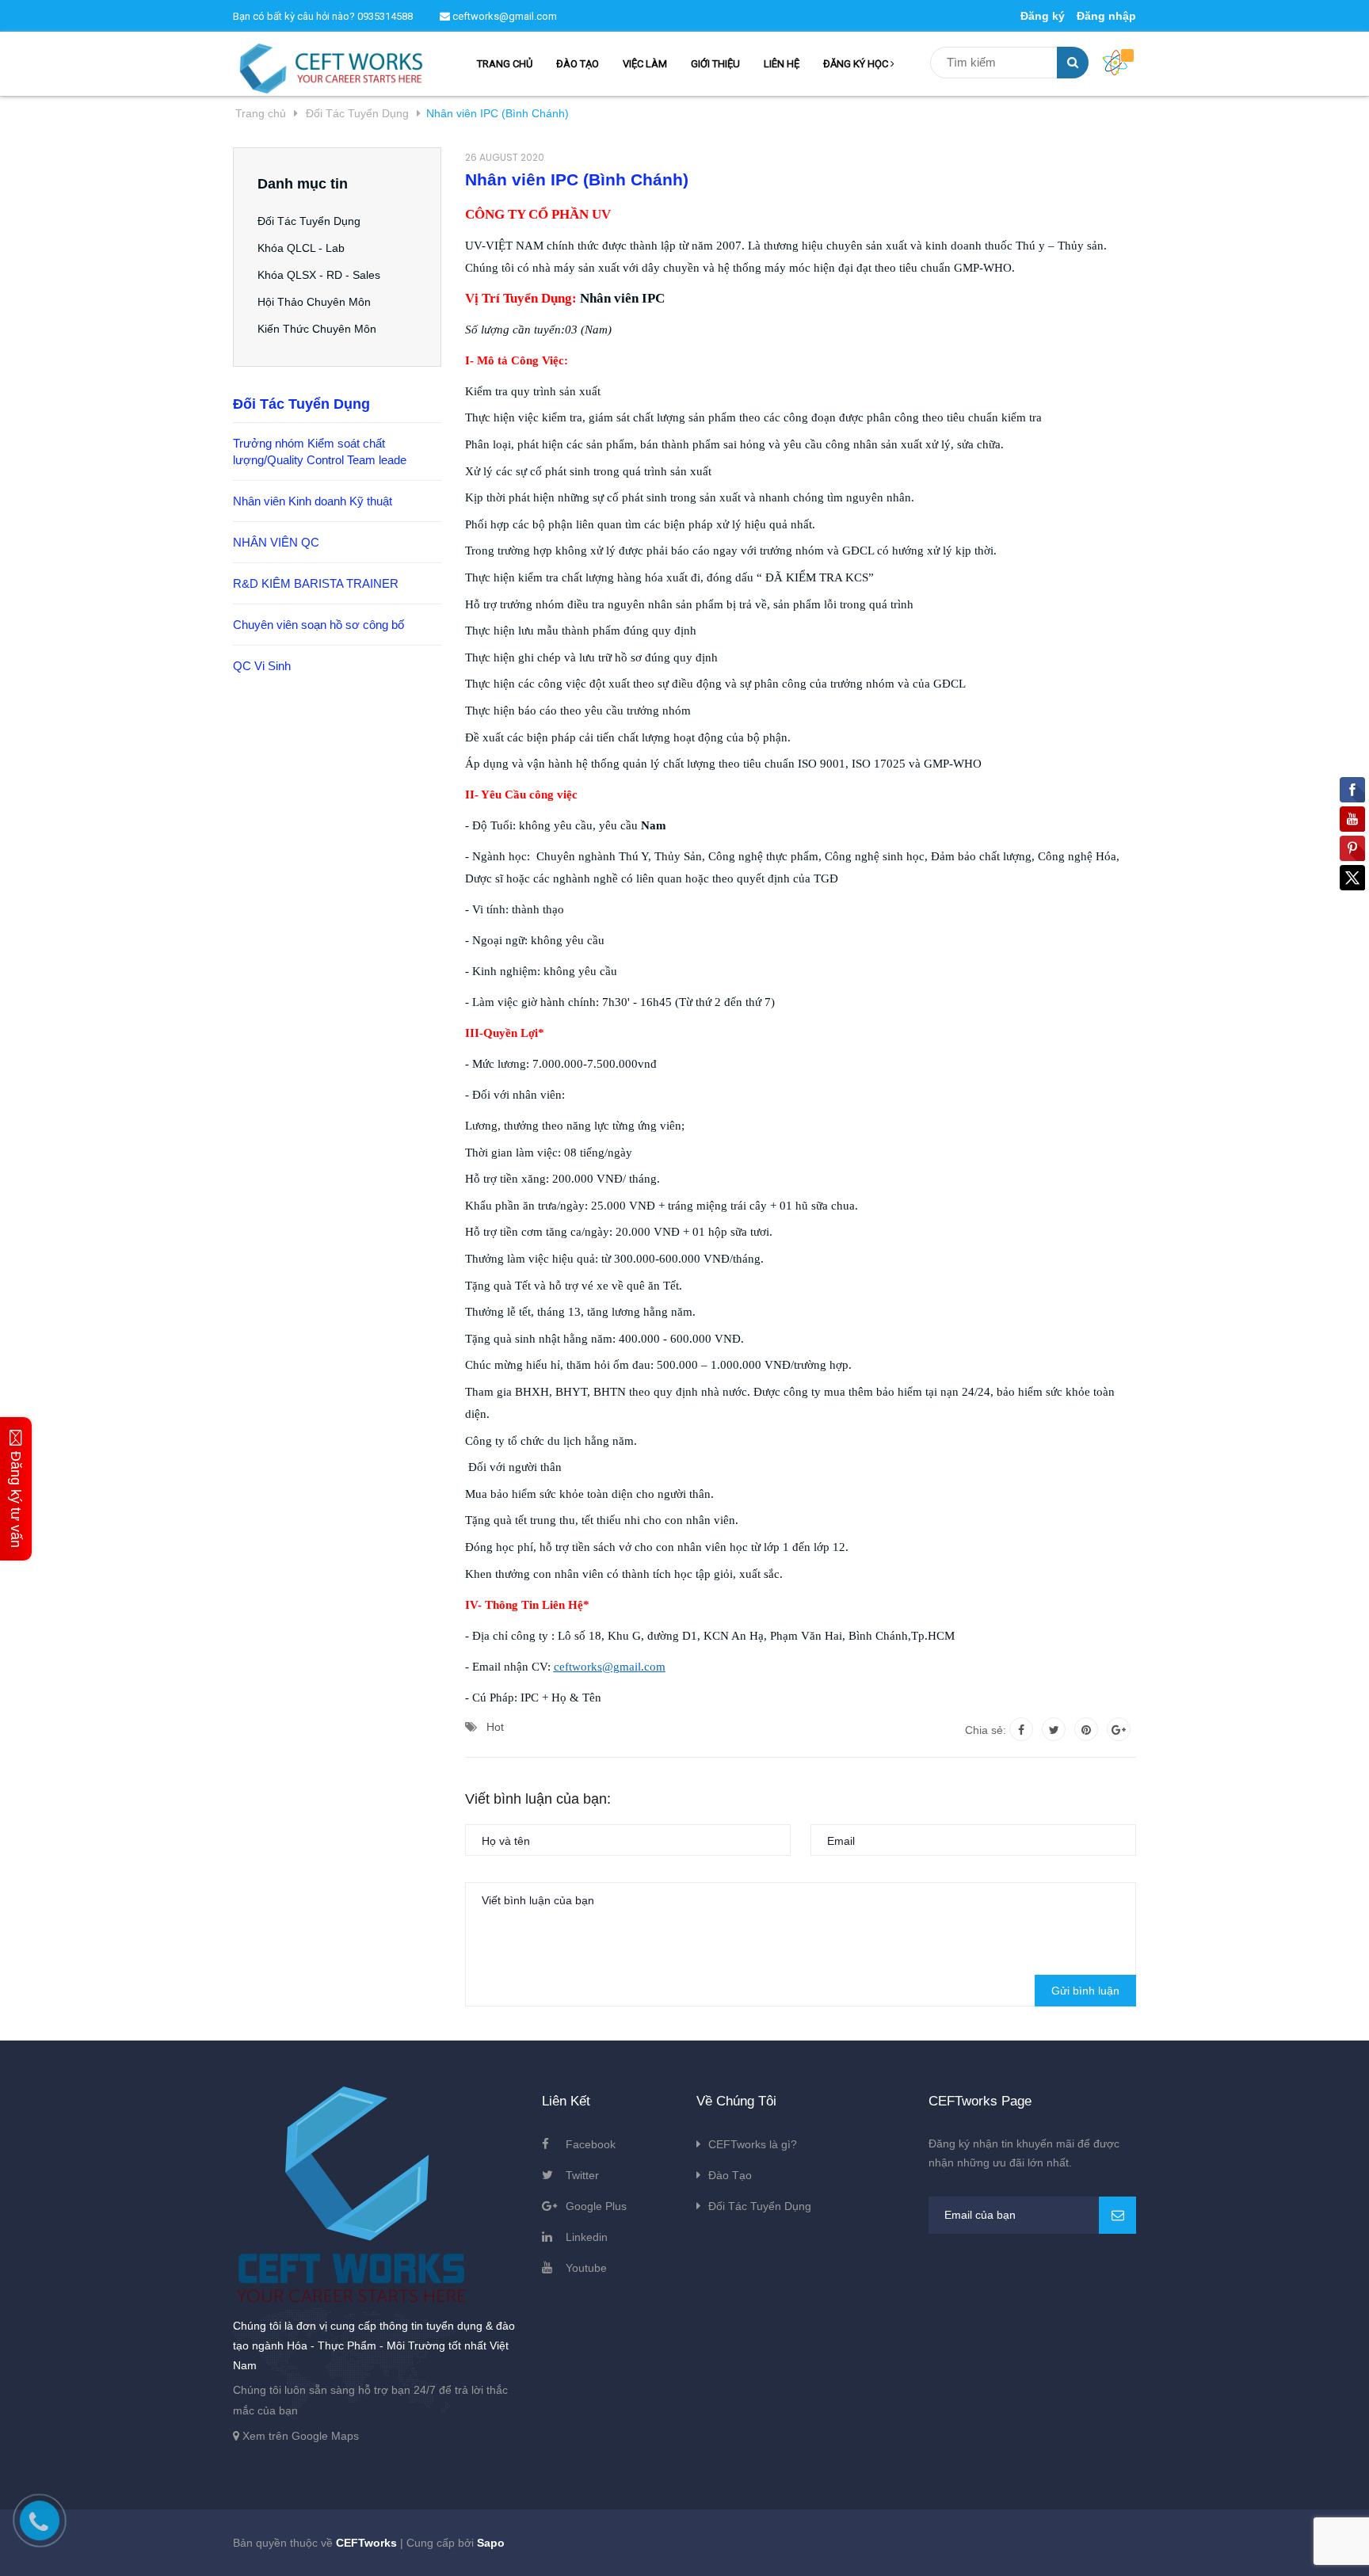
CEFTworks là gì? (753, 2144)
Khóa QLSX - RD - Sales (319, 275)
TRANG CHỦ (505, 64)
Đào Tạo (730, 2175)
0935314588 (385, 16)
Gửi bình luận (1085, 1991)
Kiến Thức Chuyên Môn (317, 329)
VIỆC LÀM (645, 64)
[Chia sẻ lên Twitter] (1054, 1729)
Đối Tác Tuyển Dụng (309, 221)
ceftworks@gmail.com (503, 16)
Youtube (586, 2268)
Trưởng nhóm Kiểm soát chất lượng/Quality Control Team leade (320, 452)
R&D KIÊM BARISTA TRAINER (316, 583)
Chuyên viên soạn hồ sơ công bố (318, 625)
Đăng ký (1043, 16)
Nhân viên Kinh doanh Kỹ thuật (313, 501)
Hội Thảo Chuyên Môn (314, 302)
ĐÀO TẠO (578, 64)
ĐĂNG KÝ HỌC (857, 64)
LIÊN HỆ (782, 64)
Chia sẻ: (986, 1730)
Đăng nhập (1106, 16)
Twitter (582, 2175)
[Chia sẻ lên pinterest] (1086, 1729)
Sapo (491, 2543)
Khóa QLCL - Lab (301, 248)
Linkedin (587, 2237)
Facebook (591, 2144)
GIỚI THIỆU (715, 64)
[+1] (1119, 1729)
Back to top (1127, 2547)
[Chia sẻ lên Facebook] (1021, 1729)
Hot (495, 1727)
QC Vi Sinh (262, 666)
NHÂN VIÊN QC (276, 542)
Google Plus (596, 2206)
